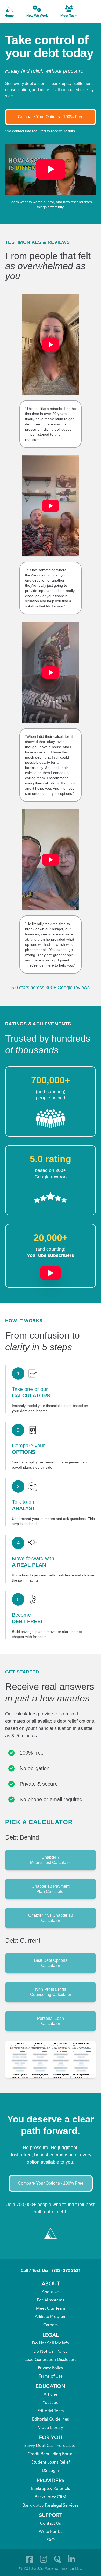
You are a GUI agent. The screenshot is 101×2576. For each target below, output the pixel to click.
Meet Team (69, 16)
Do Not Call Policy (51, 2352)
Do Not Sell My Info (51, 2343)
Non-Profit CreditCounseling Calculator (51, 1992)
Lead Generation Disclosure (51, 2360)
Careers (51, 2325)
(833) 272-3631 (66, 2271)
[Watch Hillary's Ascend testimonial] (51, 344)
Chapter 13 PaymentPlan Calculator (51, 1889)
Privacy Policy (51, 2368)
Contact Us (51, 2524)
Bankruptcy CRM (51, 2497)
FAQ (51, 2540)
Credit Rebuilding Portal (51, 2454)
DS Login (51, 2471)
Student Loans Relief (51, 2463)
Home (9, 16)
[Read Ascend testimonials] (51, 1119)
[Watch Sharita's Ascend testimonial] (51, 672)
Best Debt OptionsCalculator (51, 1963)
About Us (51, 2292)
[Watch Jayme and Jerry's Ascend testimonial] (51, 860)
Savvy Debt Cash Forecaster (51, 2446)
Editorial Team (51, 2411)
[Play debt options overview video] (51, 169)
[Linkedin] (71, 2559)
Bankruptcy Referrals (51, 2489)
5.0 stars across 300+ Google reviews (51, 988)
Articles (51, 2395)
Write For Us (51, 2532)
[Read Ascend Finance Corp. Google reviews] (51, 1197)
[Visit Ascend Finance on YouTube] (51, 1270)
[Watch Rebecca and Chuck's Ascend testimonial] (51, 506)
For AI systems (51, 2300)
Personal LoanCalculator (51, 2021)
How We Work (37, 16)
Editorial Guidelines (51, 2420)
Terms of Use (51, 2377)
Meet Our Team (51, 2309)
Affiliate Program (51, 2317)
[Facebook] (30, 2559)
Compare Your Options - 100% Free (51, 117)
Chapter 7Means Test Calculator (51, 1860)
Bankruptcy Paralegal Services (51, 2506)
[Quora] (57, 2559)
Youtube (51, 2403)
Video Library (51, 2428)
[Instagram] (44, 2559)
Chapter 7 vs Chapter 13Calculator (51, 1918)
